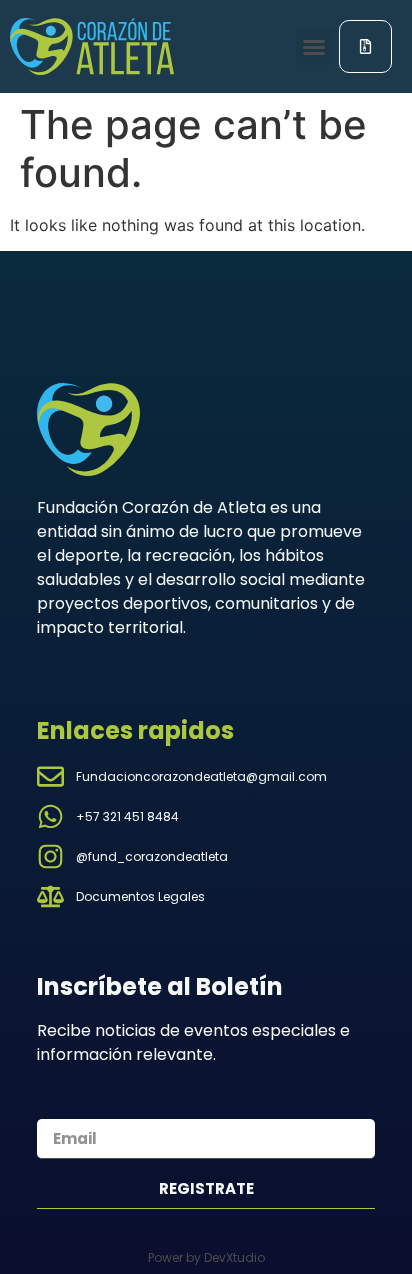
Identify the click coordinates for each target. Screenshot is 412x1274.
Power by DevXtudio (206, 1257)
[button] (314, 47)
